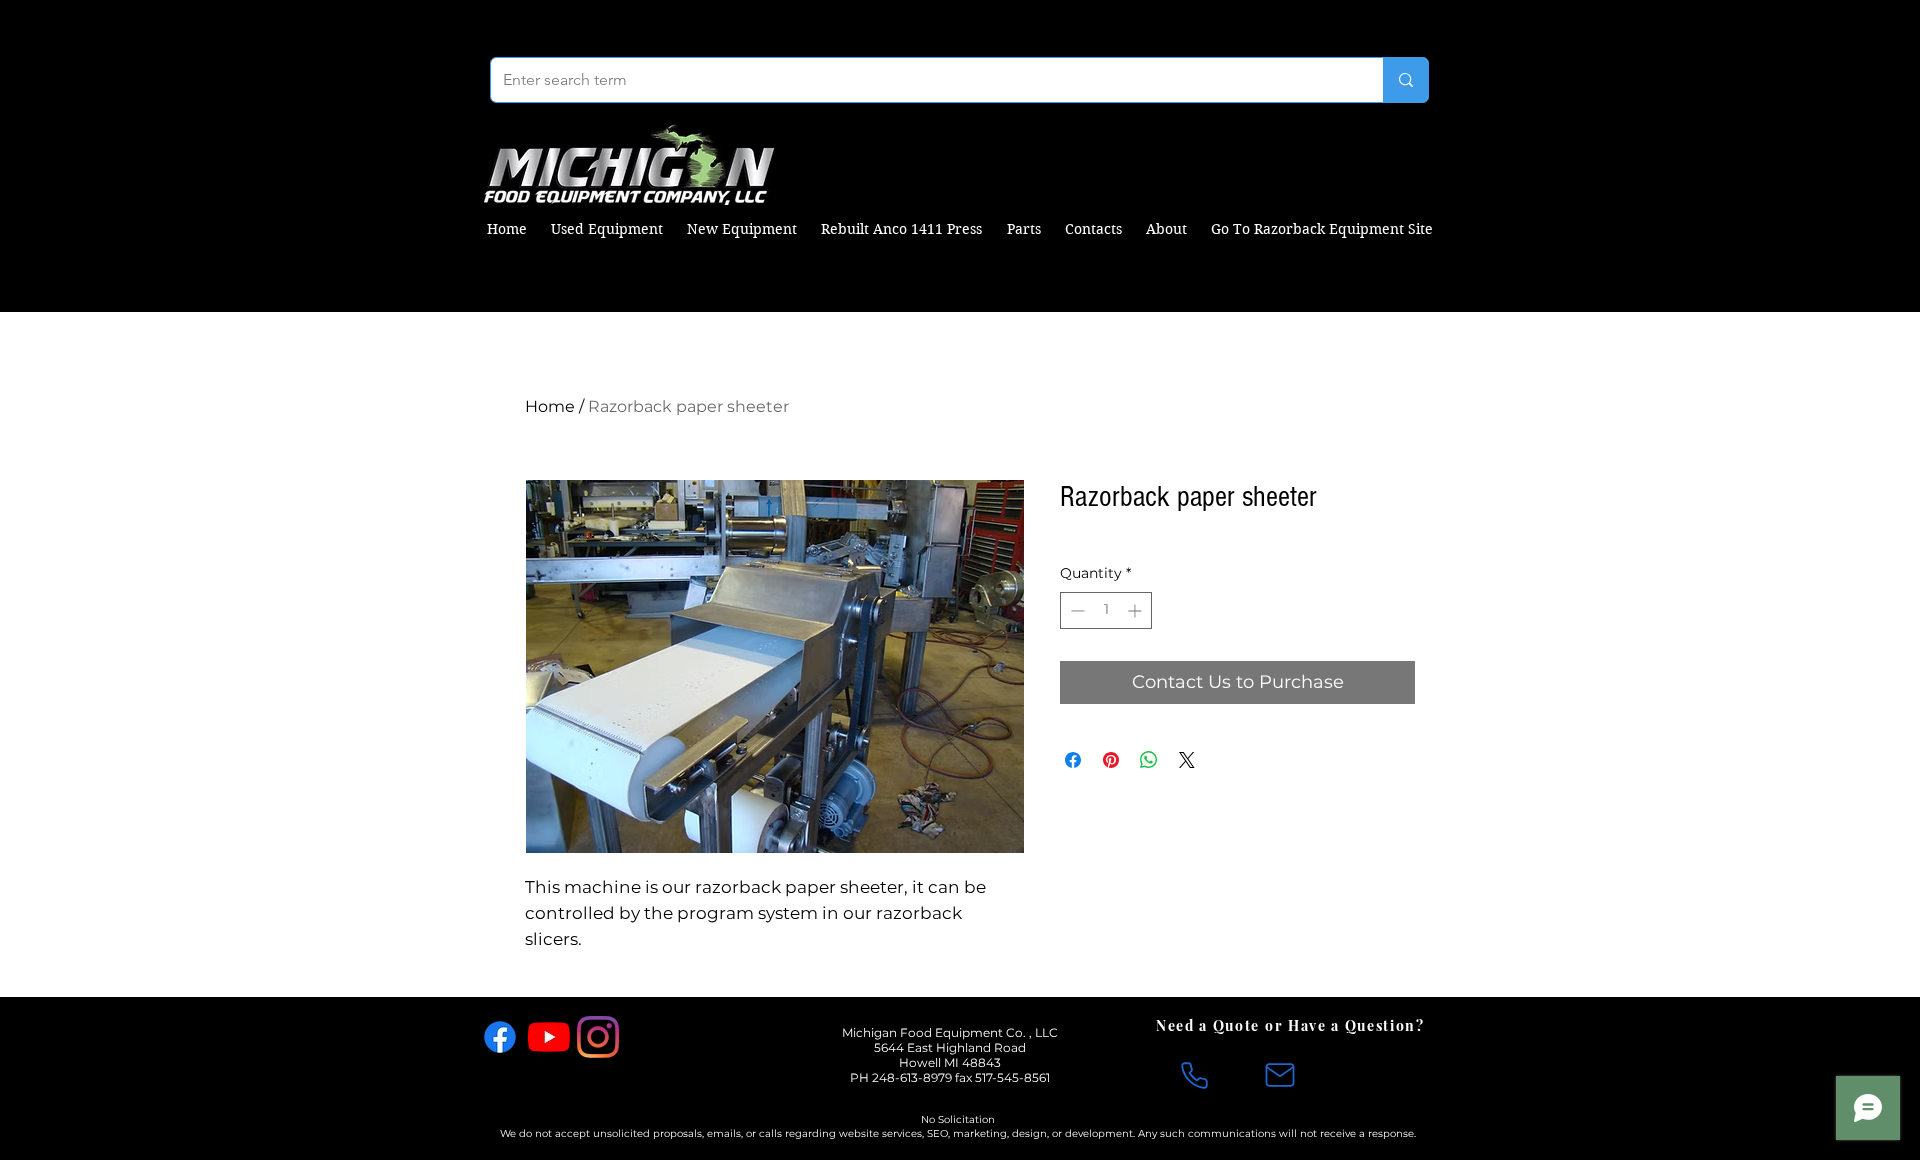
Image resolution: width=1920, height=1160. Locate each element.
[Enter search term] (1405, 80)
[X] (647, 1037)
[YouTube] (549, 1037)
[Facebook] (500, 1037)
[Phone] (1194, 1075)
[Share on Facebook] (1073, 760)
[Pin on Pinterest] (1111, 760)
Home (550, 406)
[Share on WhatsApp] (1149, 760)
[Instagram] (598, 1037)
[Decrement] (1075, 610)
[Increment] (1136, 610)
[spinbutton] (1106, 610)
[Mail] (1280, 1075)
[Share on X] (1187, 760)
